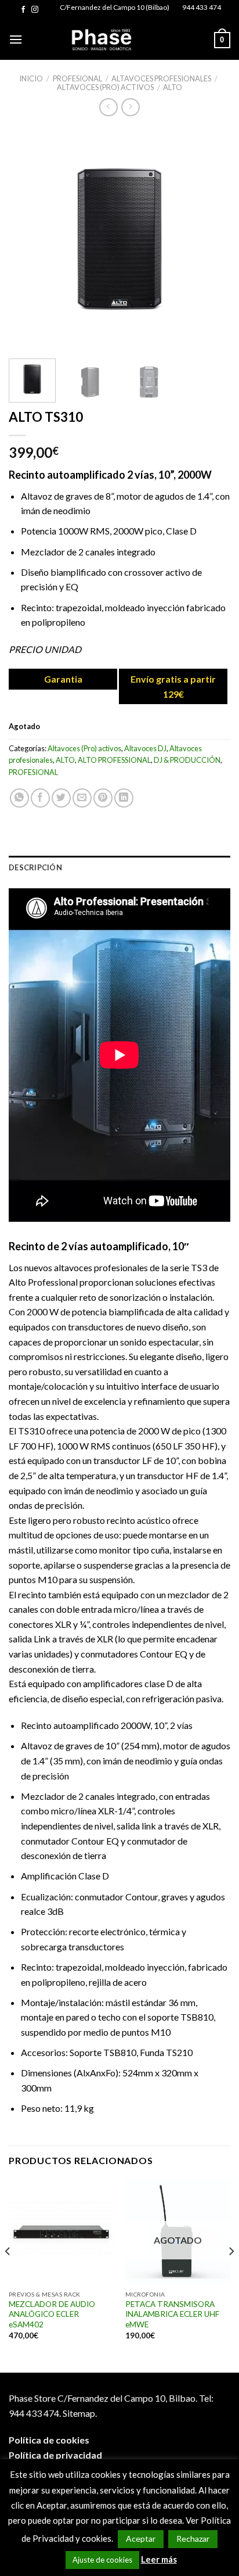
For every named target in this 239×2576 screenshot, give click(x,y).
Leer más (159, 2559)
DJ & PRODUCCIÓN (187, 760)
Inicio (31, 78)
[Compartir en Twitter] (61, 798)
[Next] (211, 239)
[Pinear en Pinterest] (103, 798)
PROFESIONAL (77, 78)
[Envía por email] (82, 798)
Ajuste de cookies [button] (102, 2560)
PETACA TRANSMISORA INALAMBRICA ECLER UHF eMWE (172, 2314)
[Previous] (28, 239)
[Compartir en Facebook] (40, 798)
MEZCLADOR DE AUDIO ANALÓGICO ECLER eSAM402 (52, 2314)
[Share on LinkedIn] (124, 798)
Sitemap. (80, 2413)
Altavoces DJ (145, 748)
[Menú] (16, 39)
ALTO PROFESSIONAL (114, 760)
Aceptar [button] (141, 2539)
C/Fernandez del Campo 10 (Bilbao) (115, 7)
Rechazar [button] (193, 2539)
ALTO (173, 87)
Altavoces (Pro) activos (105, 87)
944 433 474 (202, 7)
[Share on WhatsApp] (19, 798)
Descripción (35, 867)
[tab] (119, 867)
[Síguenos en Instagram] (35, 10)
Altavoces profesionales (161, 78)
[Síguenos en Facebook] (23, 10)
